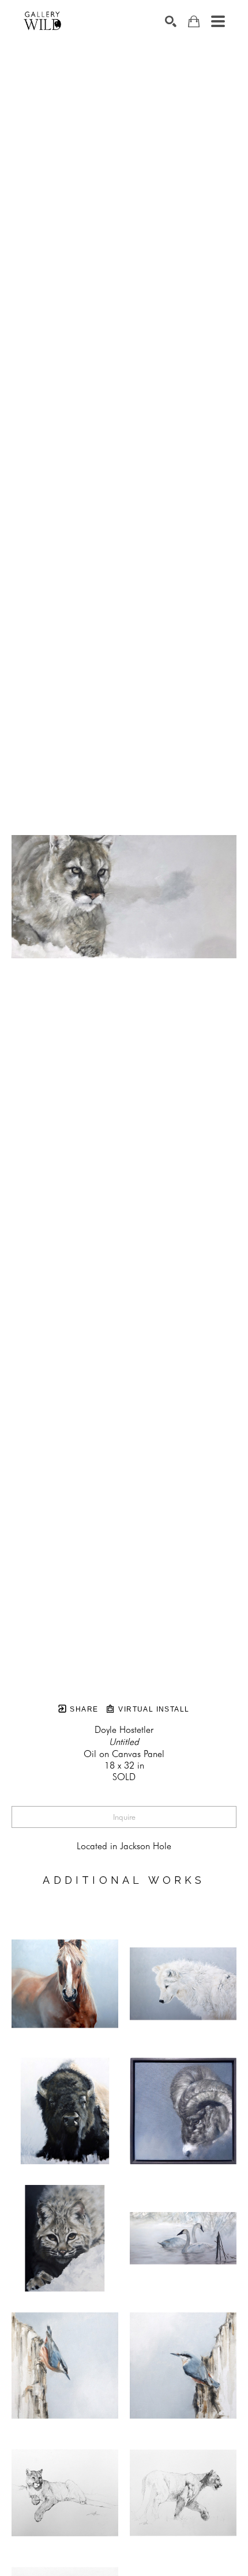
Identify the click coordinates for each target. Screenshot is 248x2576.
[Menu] (218, 21)
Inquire (124, 1817)
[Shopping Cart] (194, 22)
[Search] (171, 21)
